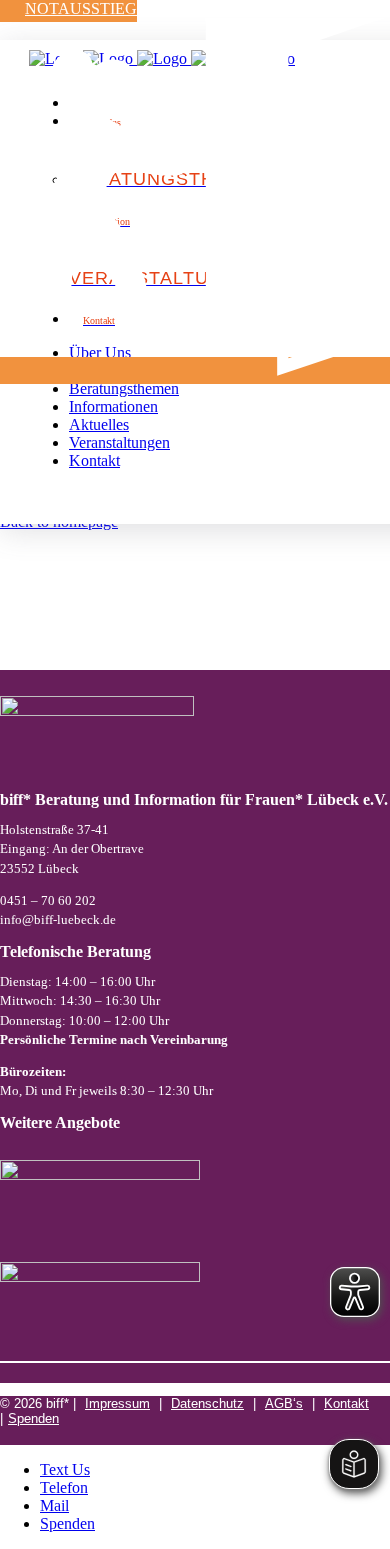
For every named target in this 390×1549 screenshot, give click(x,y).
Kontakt (346, 1403)
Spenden (33, 1418)
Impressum (117, 1403)
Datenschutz (207, 1403)
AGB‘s (284, 1403)
